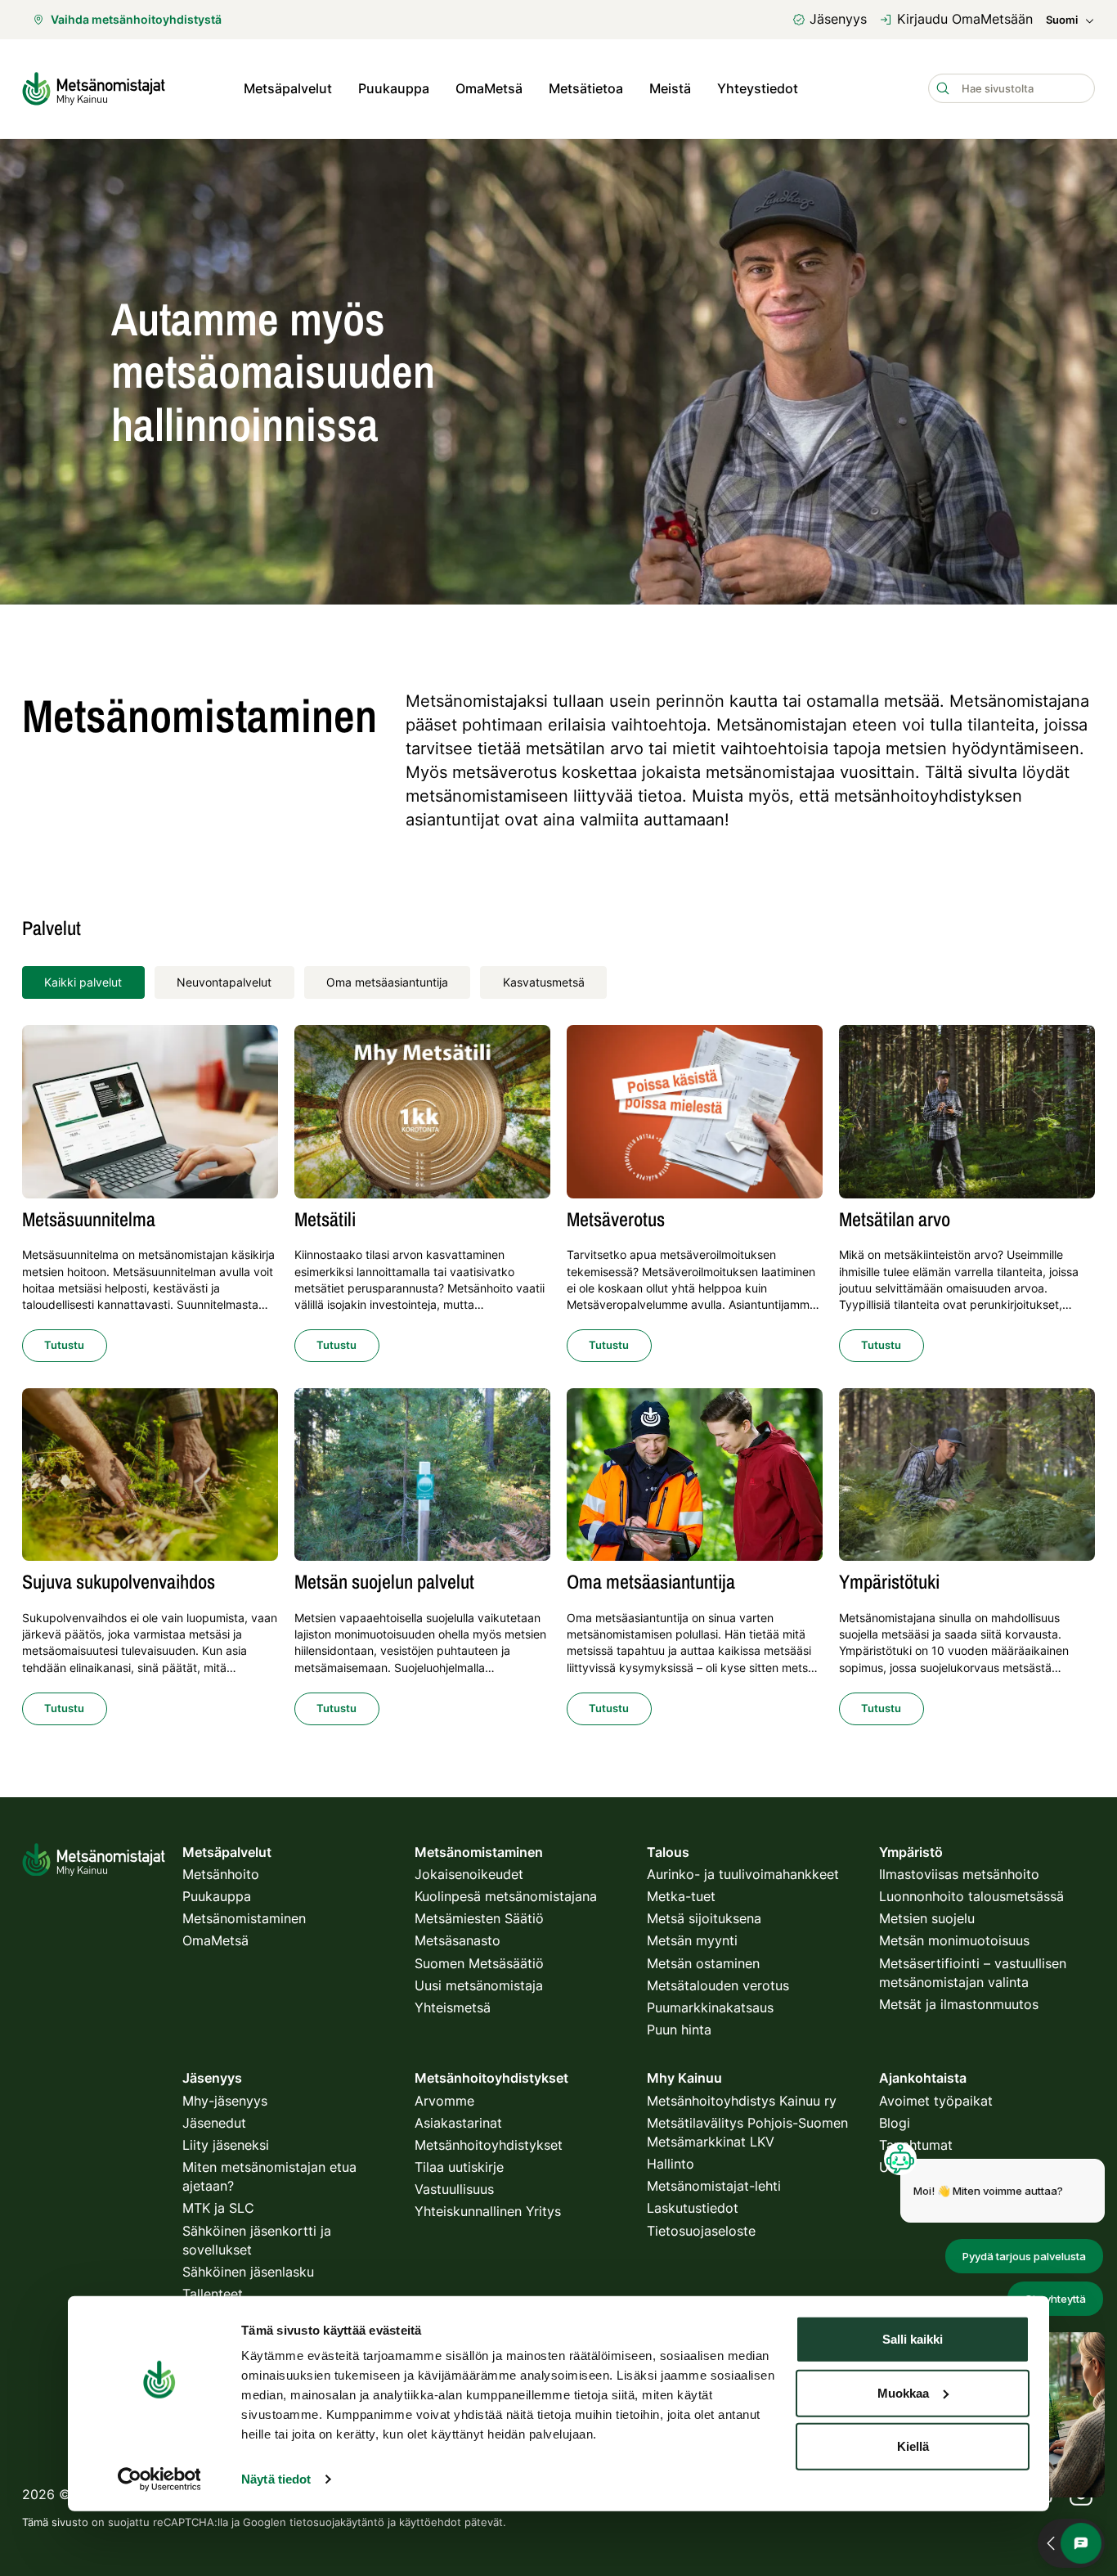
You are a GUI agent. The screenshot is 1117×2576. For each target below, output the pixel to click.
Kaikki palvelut (83, 982)
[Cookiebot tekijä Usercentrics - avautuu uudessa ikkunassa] (159, 2479)
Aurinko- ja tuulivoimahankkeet (743, 1874)
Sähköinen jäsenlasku (248, 2272)
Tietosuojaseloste (701, 2231)
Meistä (670, 88)
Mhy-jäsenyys (225, 2101)
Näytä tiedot (276, 2479)
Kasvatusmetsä (544, 982)
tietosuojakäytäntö (337, 2522)
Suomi (1062, 20)
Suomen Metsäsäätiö (479, 1963)
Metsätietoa (586, 88)
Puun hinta (679, 2030)
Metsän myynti (692, 1940)
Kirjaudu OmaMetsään (965, 19)
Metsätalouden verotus (718, 1985)
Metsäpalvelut (288, 88)
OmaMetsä (489, 88)
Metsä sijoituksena (704, 1918)
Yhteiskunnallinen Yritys (488, 2211)
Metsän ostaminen (703, 1963)
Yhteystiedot (758, 88)
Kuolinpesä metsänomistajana (506, 1896)
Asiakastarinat (458, 2123)
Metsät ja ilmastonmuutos (959, 2004)
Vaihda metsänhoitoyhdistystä (136, 19)
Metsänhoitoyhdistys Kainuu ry (742, 2101)
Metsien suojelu (927, 1918)
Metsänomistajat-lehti (714, 2186)
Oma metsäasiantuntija (387, 982)
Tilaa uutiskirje (459, 2167)
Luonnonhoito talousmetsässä (971, 1896)
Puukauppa (394, 88)
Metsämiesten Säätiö (479, 1918)
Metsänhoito (221, 1874)
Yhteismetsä (453, 2007)
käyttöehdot (430, 2522)
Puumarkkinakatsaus (710, 2007)
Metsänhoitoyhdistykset (489, 2145)
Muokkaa (903, 2392)
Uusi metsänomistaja (479, 1985)
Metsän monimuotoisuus (954, 1940)
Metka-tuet (681, 1896)
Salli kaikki (913, 2339)
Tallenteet (213, 2294)
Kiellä (913, 2446)
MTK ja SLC (218, 2208)
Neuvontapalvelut (224, 982)
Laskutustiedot (693, 2208)
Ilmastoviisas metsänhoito (959, 1874)
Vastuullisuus (454, 2189)
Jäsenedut (214, 2123)
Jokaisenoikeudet (469, 1874)
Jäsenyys (838, 19)
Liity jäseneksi (226, 2145)
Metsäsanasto (458, 1940)
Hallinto (671, 2164)
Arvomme (444, 2101)
